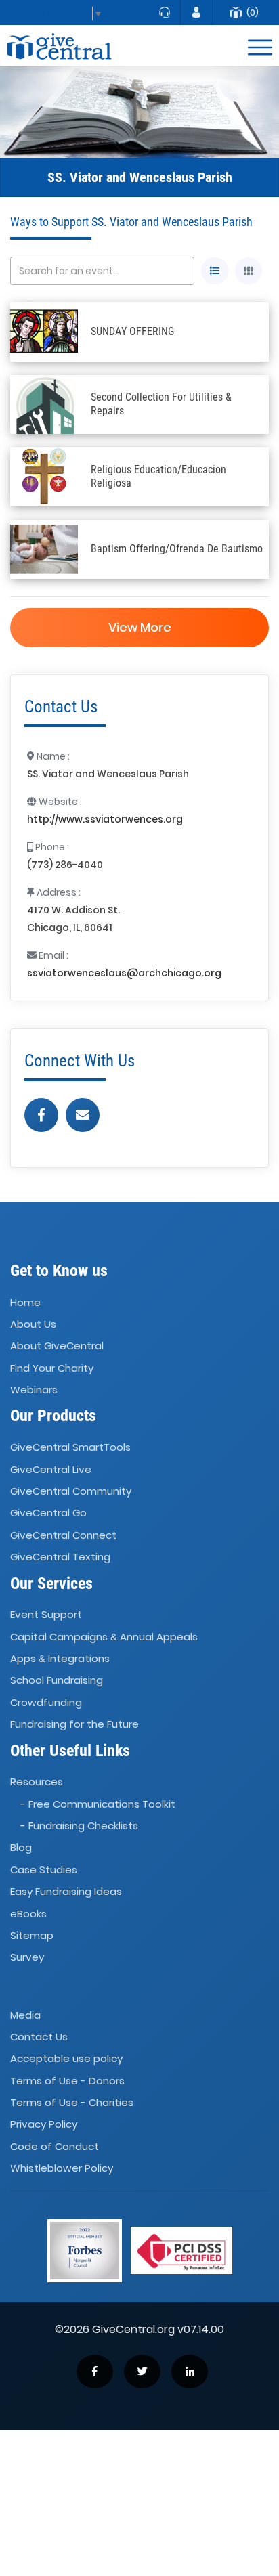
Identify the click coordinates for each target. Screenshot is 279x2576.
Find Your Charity (52, 1368)
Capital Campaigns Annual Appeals (104, 1637)
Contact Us (39, 2037)
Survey (27, 1958)
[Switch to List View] (215, 271)
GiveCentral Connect (63, 1535)
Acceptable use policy (66, 2058)
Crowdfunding (46, 1702)
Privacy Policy (44, 2125)
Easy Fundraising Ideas (66, 1891)
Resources (37, 1782)
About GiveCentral (57, 1346)
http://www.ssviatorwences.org (105, 819)
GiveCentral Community (71, 1491)
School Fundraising (57, 1681)
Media (25, 2015)
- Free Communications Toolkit (98, 1804)
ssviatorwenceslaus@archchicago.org (124, 973)
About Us (33, 1324)
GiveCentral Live (51, 1469)
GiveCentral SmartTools (70, 1447)
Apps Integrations (60, 1658)
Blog (21, 1848)
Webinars (34, 1390)
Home (25, 1302)
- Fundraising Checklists (79, 1826)
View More (140, 627)
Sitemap (32, 1935)
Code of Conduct (55, 2146)
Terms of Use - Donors (67, 2081)
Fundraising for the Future (74, 1724)
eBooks (28, 1914)
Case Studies (44, 1870)
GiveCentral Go (48, 1513)
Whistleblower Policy (62, 2168)
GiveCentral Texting (60, 1557)
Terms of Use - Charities (72, 2102)
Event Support (46, 1614)
